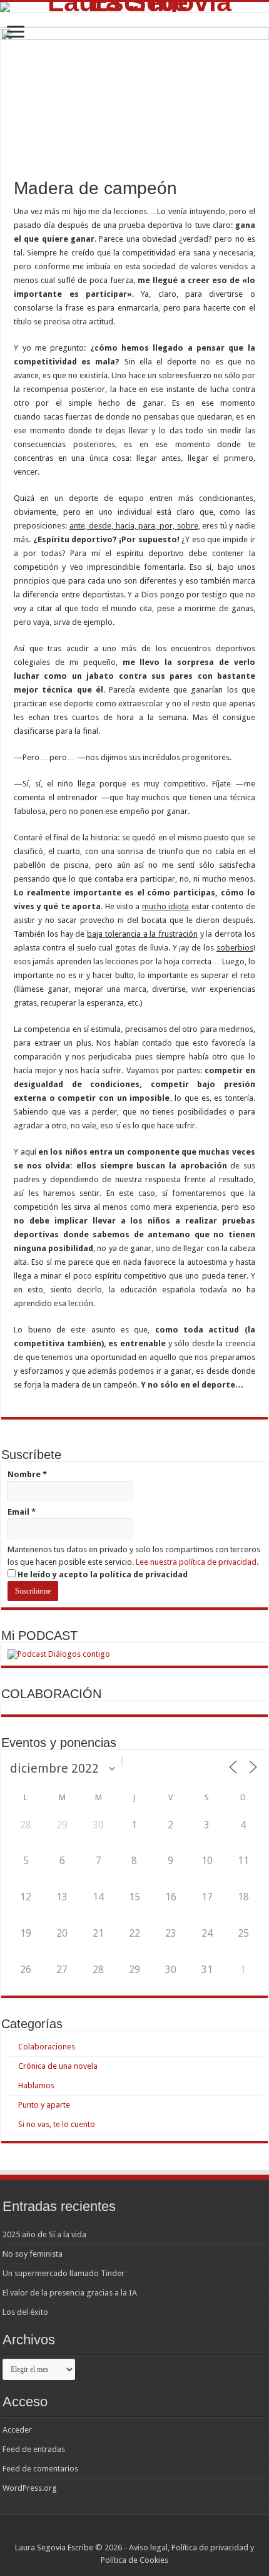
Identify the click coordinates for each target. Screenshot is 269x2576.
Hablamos (36, 2085)
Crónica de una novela (58, 2066)
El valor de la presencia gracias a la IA (70, 2293)
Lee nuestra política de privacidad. (197, 1562)
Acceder (17, 2430)
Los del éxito (25, 2312)
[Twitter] (140, 2533)
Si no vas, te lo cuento (57, 2124)
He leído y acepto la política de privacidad (102, 1574)
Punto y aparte (44, 2105)
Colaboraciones (47, 2047)
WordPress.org (30, 2488)
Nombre (27, 1474)
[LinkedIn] (152, 2533)
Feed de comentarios (40, 2469)
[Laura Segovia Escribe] (134, 7)
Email (22, 1512)
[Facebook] (129, 2533)
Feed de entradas (34, 2449)
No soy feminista (33, 2254)
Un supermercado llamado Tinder (63, 2273)
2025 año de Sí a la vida (44, 2234)
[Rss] (117, 2533)
